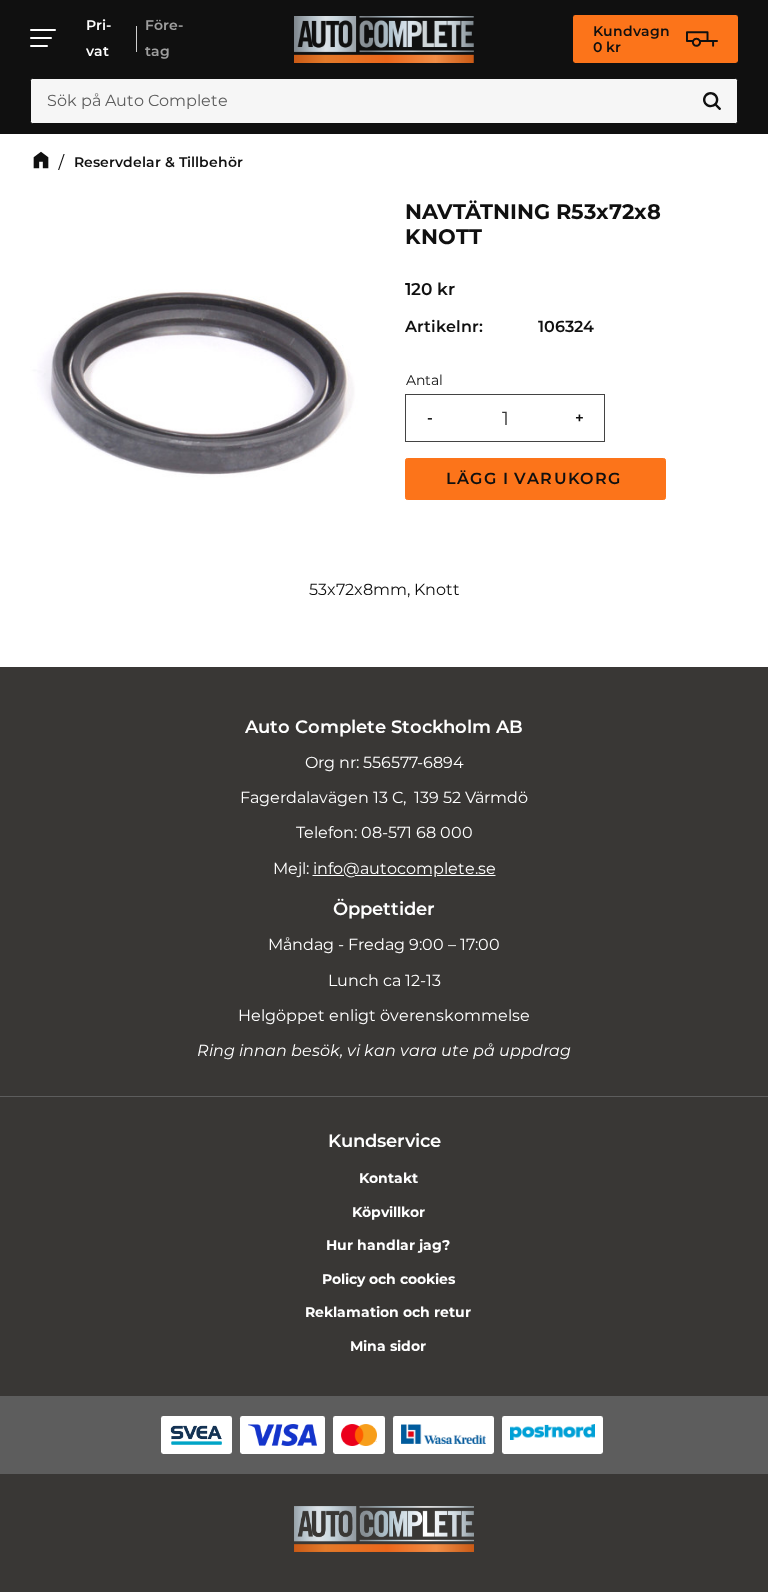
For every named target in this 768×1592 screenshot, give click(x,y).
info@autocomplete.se (404, 868)
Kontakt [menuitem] (388, 1178)
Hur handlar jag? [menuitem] (388, 1245)
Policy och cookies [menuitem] (388, 1279)
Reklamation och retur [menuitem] (388, 1312)
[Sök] (712, 101)
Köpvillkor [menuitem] (388, 1212)
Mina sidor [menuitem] (388, 1346)
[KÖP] (535, 479)
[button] (44, 38)
